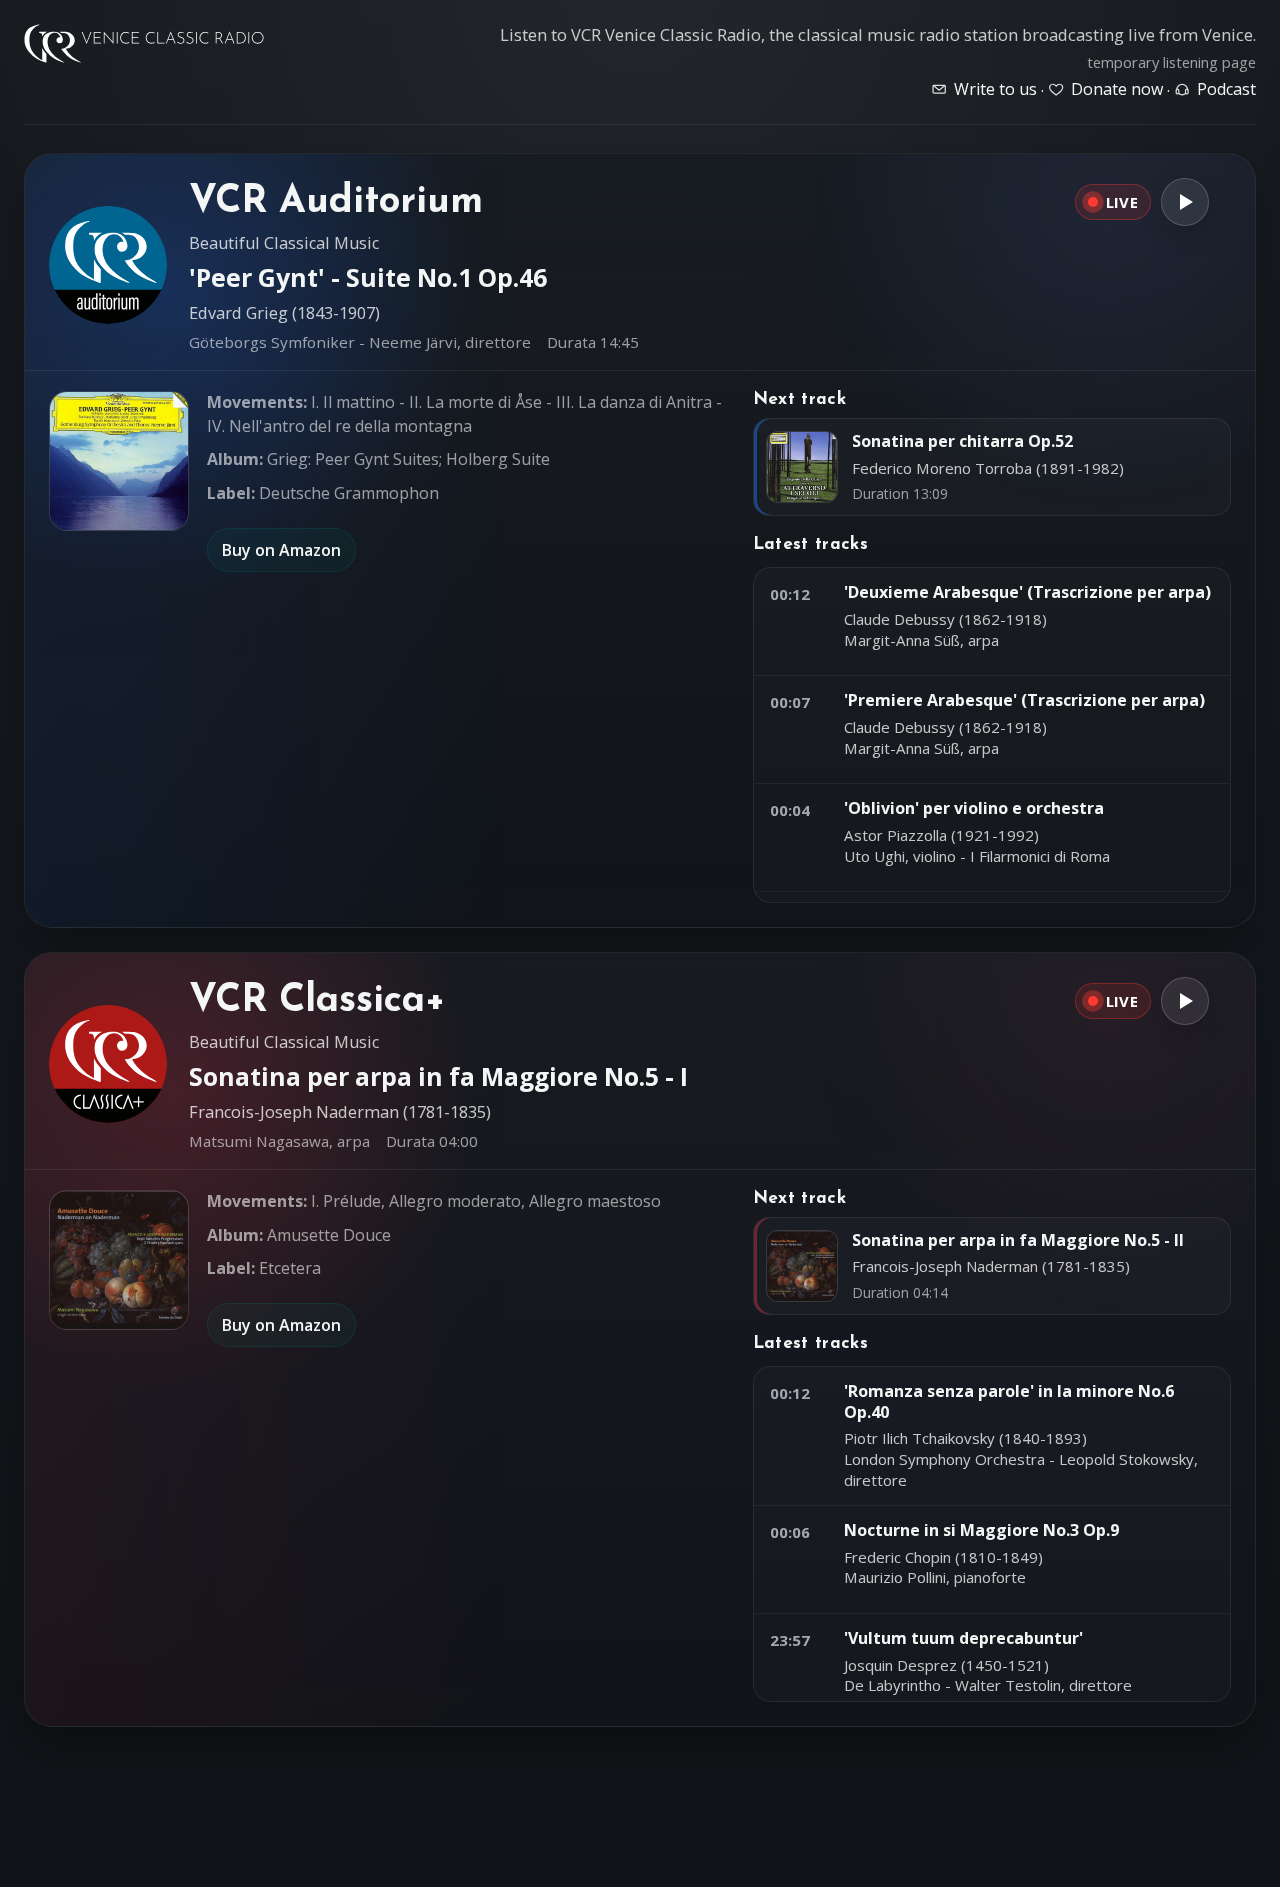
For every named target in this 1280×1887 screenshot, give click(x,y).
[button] (119, 461)
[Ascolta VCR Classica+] (1185, 1001)
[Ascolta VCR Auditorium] (1185, 202)
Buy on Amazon (281, 550)
